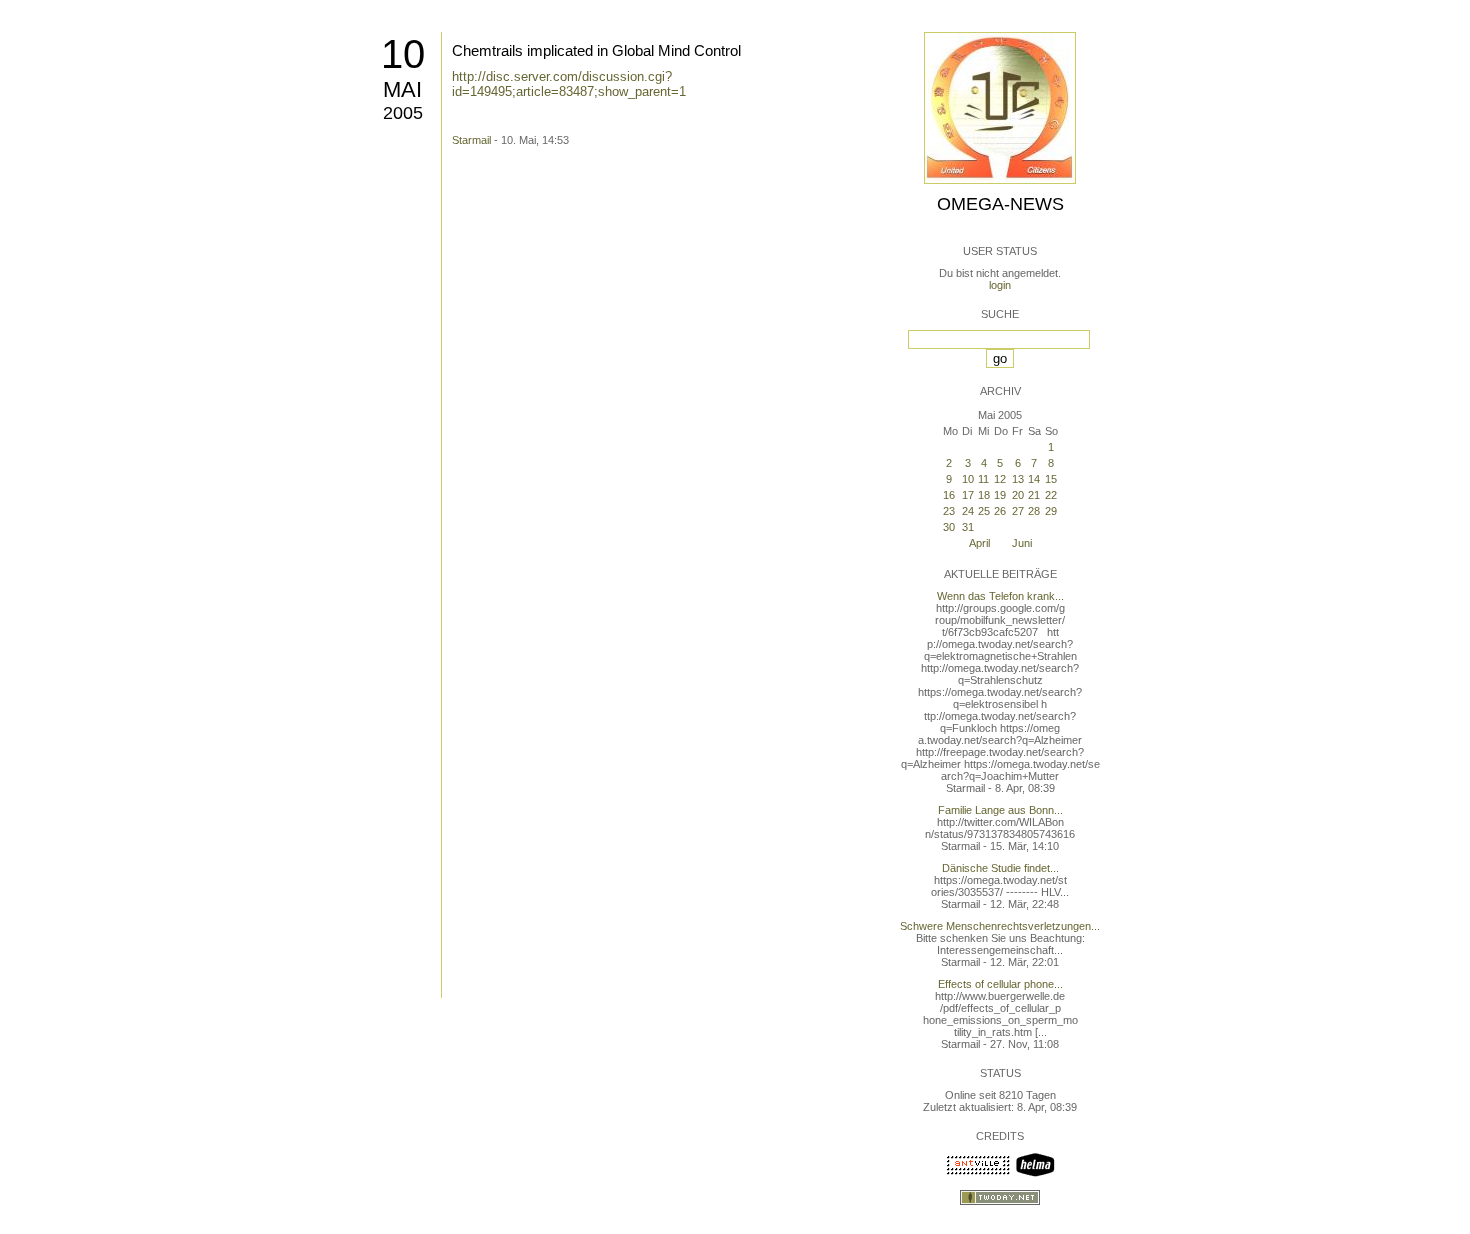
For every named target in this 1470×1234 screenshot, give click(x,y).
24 (968, 511)
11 (983, 479)
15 (1051, 479)
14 (1034, 479)
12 (1000, 479)
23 (949, 511)
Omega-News (1000, 204)
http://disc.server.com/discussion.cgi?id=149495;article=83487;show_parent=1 (569, 84)
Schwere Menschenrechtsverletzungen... (1000, 926)
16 (949, 495)
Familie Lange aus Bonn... (1000, 810)
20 (1018, 495)
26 (1000, 511)
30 (949, 527)
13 (1018, 479)
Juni (1022, 543)
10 (403, 54)
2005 (403, 113)
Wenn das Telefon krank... (1000, 596)
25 (984, 511)
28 (1034, 511)
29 (1051, 511)
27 (1018, 511)
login (1000, 285)
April (979, 543)
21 (1034, 495)
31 (968, 527)
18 (984, 495)
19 (1000, 495)
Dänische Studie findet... (1000, 868)
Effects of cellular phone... (1000, 984)
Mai (402, 89)
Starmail (471, 140)
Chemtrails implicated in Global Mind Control (596, 50)
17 (968, 495)
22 (1051, 495)
